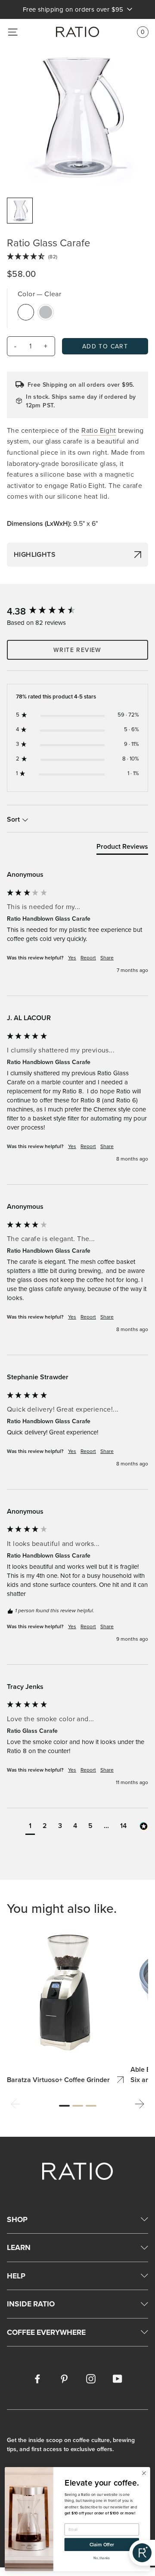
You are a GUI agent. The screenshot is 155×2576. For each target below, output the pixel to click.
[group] (77, 611)
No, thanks (102, 2558)
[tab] (122, 848)
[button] (30, 1827)
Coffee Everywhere (46, 2332)
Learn (19, 2247)
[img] (77, 257)
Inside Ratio (31, 2304)
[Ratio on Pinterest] (64, 2378)
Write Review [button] (77, 650)
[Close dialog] (144, 2473)
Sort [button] (14, 819)
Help (16, 2276)
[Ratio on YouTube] (118, 2378)
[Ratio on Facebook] (37, 2378)
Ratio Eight (99, 430)
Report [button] (88, 958)
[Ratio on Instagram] (91, 2378)
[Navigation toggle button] (13, 32)
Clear (26, 312)
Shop (17, 2219)
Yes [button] (72, 958)
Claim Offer (102, 2545)
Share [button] (107, 958)
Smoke (46, 312)
